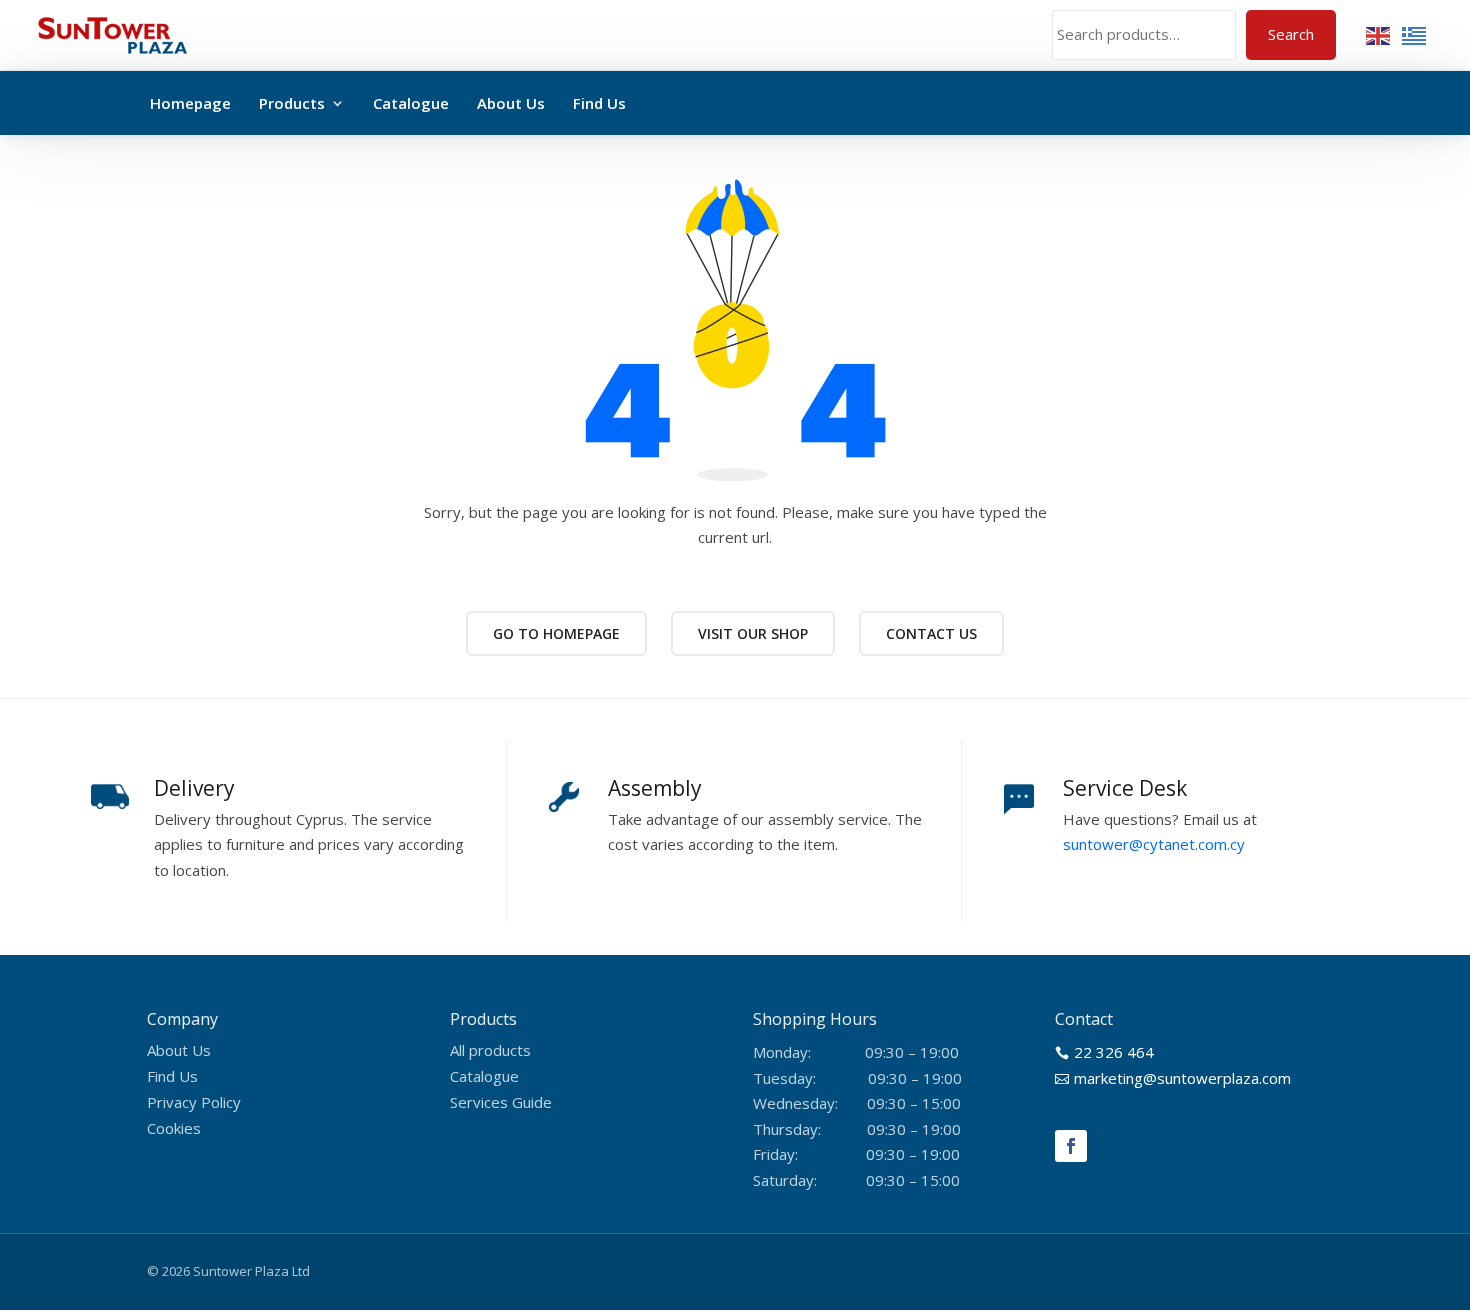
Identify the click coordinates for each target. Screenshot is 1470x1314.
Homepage (190, 103)
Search (1291, 34)
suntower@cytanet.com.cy (1154, 844)
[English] (1379, 34)
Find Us (599, 103)
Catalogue (411, 103)
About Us (511, 103)
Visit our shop (753, 633)
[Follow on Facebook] (1071, 1146)
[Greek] (1415, 34)
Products (292, 103)
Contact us (931, 633)
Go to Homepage (556, 633)
